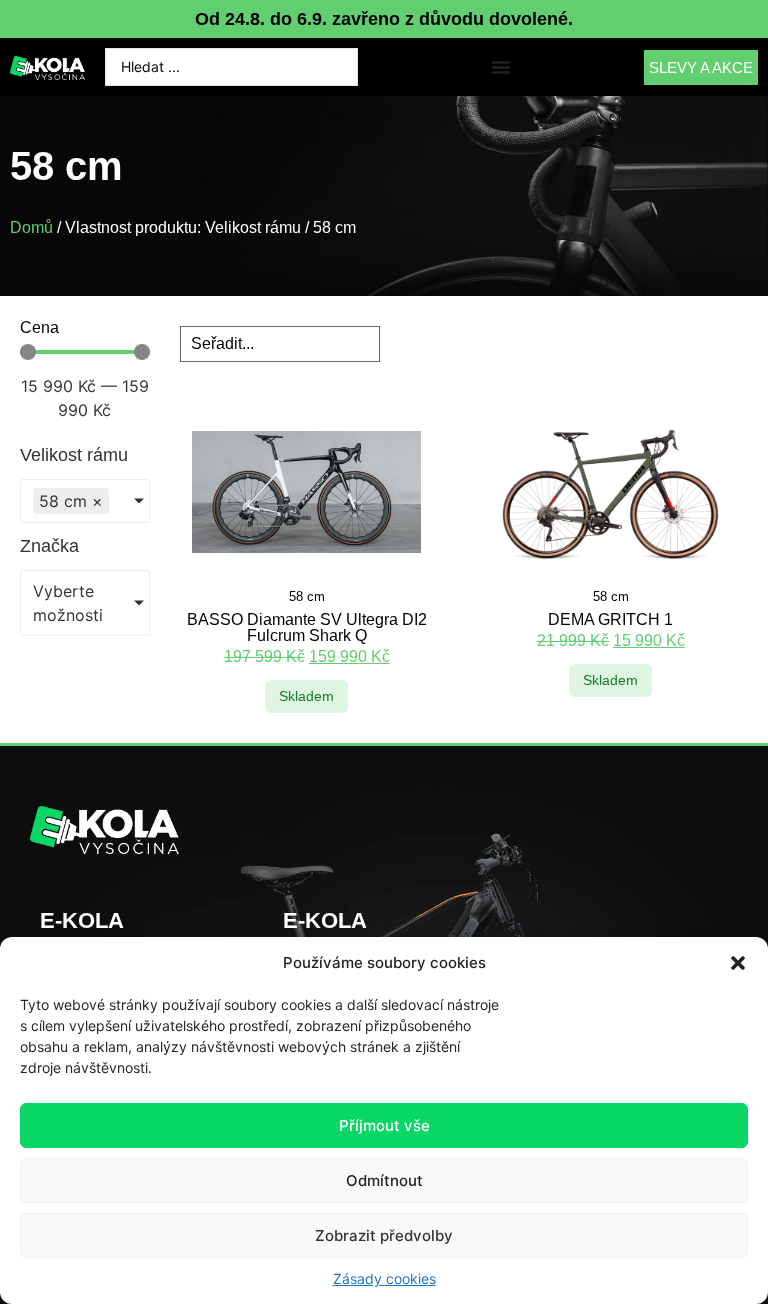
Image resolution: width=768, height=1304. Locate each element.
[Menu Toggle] (501, 67)
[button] (738, 963)
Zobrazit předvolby (384, 1235)
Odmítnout (384, 1180)
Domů (31, 227)
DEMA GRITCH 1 (610, 619)
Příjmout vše (384, 1125)
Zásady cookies (384, 1278)
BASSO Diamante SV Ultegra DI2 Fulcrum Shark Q (307, 627)
